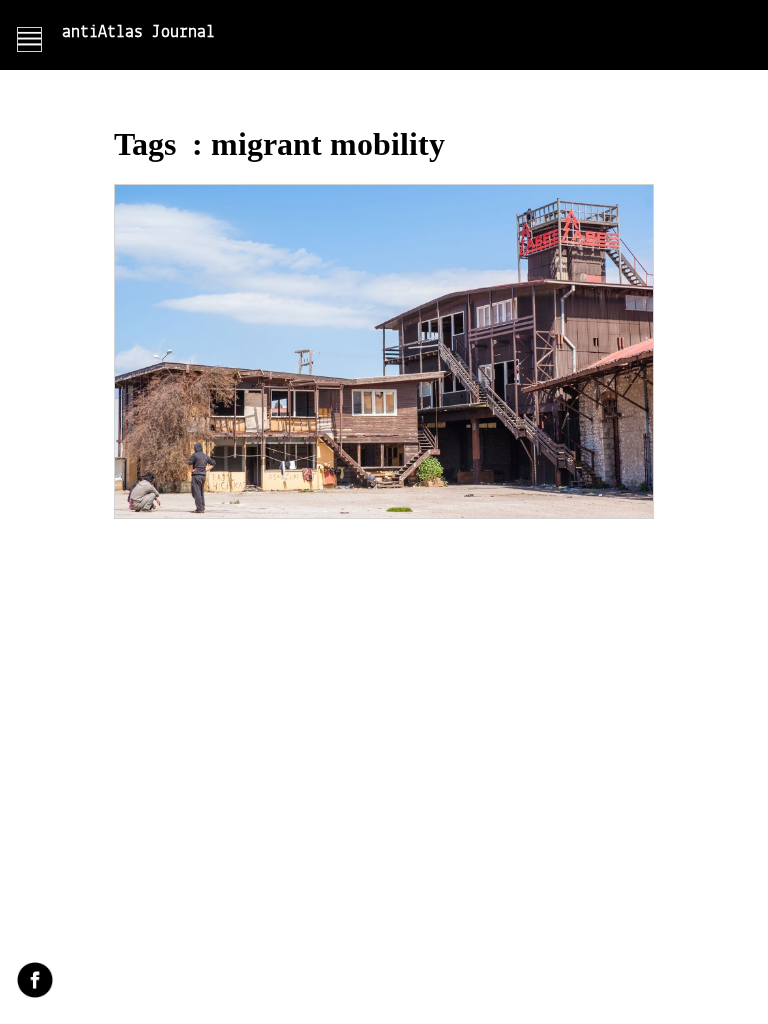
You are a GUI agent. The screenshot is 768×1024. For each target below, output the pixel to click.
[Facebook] (35, 982)
